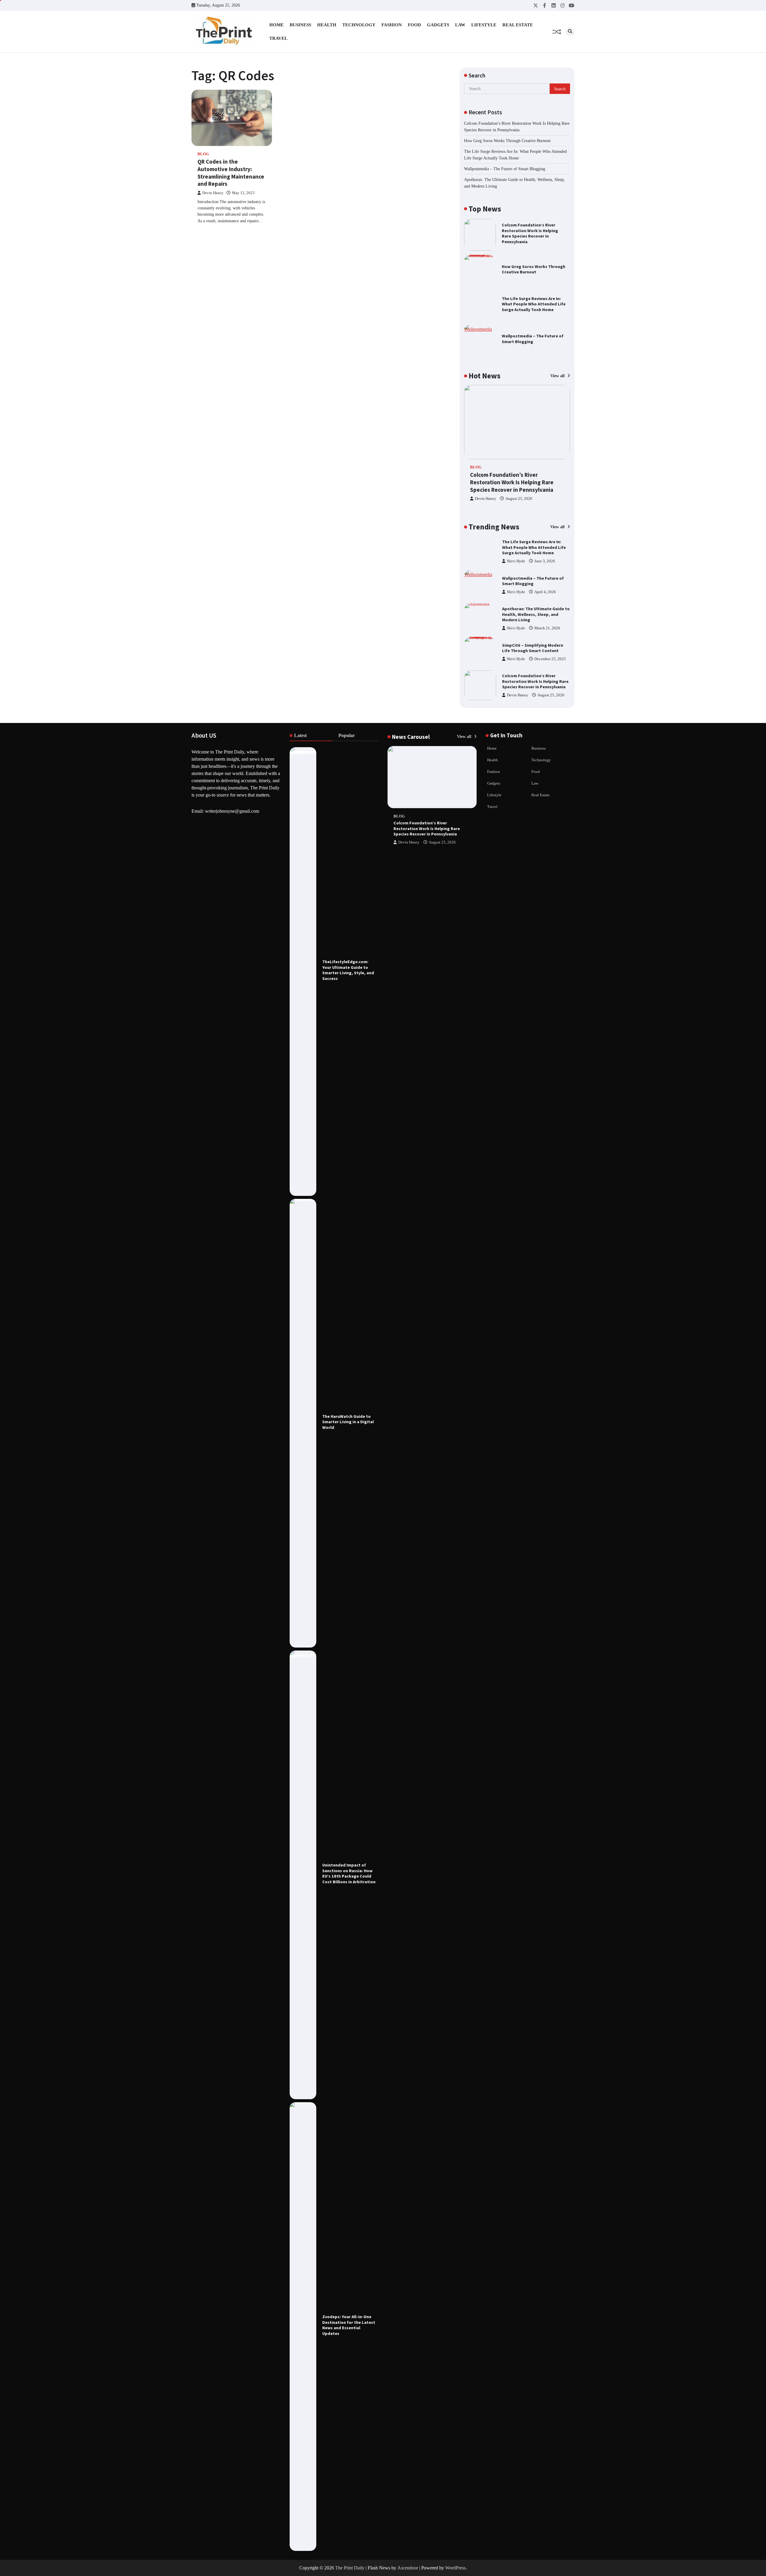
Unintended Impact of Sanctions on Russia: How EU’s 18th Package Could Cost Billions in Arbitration (349, 1873)
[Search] (570, 32)
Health (327, 25)
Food (414, 25)
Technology (359, 25)
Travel (278, 38)
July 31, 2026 (548, 692)
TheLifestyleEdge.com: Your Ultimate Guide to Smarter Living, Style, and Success (348, 970)
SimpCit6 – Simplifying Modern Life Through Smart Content (533, 615)
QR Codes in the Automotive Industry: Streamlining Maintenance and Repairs (231, 173)
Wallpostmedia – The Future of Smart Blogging (505, 169)
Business (300, 25)
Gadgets (438, 25)
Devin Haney (213, 193)
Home (276, 25)
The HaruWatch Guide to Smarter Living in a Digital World (348, 1422)
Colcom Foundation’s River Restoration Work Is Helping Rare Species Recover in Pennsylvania (530, 233)
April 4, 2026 (545, 558)
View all (558, 376)
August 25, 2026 (519, 499)
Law (460, 25)
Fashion (392, 25)
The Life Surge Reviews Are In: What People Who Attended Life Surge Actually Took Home (534, 304)
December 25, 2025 (550, 625)
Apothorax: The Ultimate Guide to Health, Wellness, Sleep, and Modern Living (536, 581)
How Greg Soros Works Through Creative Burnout (507, 141)
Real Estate (518, 25)
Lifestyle (484, 25)
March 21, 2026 (547, 595)
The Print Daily (350, 2568)
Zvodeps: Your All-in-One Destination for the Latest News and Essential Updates (349, 2325)
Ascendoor (408, 2568)
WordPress (455, 2568)
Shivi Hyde (516, 558)
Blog (203, 154)
